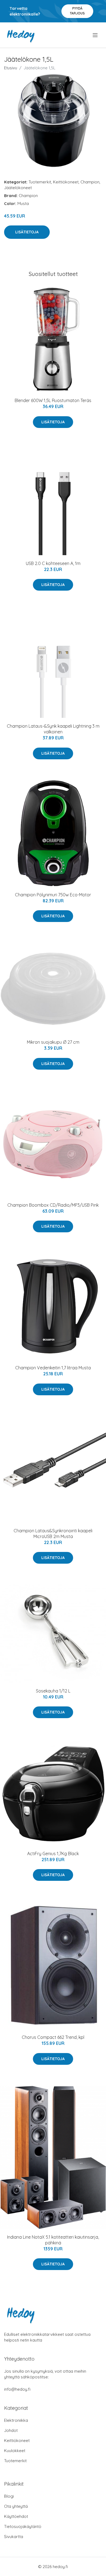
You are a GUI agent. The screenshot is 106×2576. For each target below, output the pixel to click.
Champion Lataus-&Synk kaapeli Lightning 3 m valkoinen (53, 729)
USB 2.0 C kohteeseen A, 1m (53, 563)
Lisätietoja (27, 232)
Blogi (9, 2496)
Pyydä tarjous (77, 11)
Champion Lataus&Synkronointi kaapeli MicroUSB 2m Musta (53, 1534)
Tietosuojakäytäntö (23, 2526)
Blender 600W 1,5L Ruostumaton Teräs (53, 400)
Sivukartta (14, 2537)
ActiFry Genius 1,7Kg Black (53, 1854)
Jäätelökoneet (18, 188)
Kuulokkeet (15, 2451)
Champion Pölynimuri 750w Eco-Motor (53, 895)
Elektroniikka (16, 2420)
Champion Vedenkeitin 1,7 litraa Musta (53, 1368)
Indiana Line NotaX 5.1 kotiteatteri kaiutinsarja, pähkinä (53, 2240)
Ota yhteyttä (16, 2506)
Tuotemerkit (40, 182)
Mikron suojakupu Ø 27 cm (53, 1042)
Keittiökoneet (66, 182)
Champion (90, 182)
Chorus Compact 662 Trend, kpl (53, 2037)
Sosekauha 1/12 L (53, 1691)
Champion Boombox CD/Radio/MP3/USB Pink (53, 1205)
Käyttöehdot (16, 2516)
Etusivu (11, 68)
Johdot (11, 2430)
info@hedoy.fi (17, 2389)
